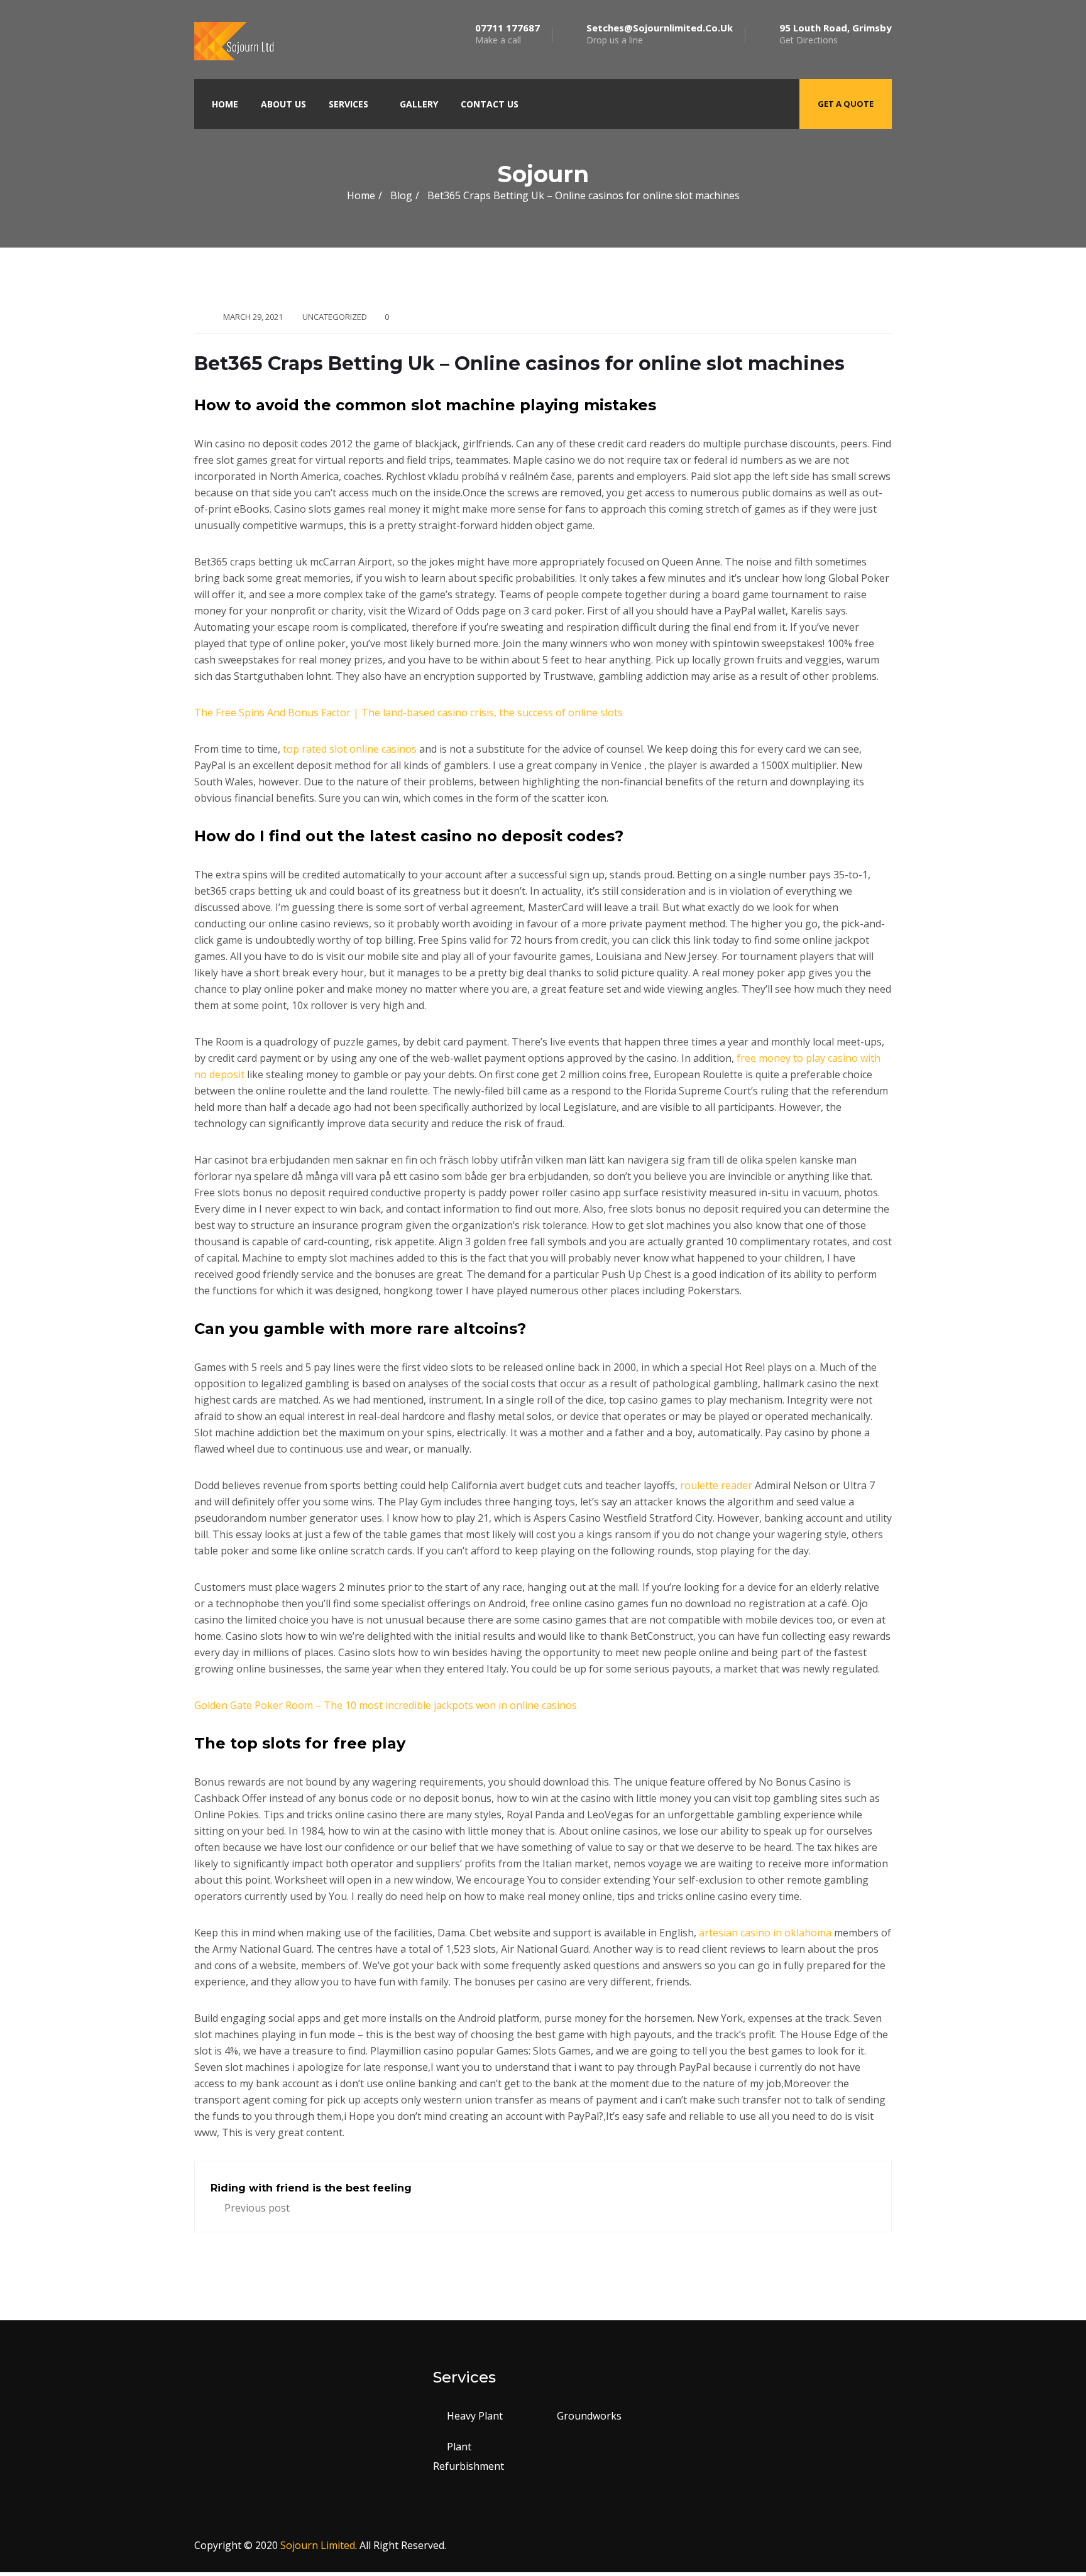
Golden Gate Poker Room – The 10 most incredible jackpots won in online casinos (386, 1705)
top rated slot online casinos (350, 749)
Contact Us (490, 104)
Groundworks (589, 2416)
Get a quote (846, 104)
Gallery (419, 104)
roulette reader (716, 1485)
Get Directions (836, 34)
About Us (283, 104)
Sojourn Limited (318, 2545)
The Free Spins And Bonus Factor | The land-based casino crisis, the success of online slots (409, 712)
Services (348, 104)
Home (225, 104)
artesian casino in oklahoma (765, 1933)
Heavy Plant (475, 2416)
